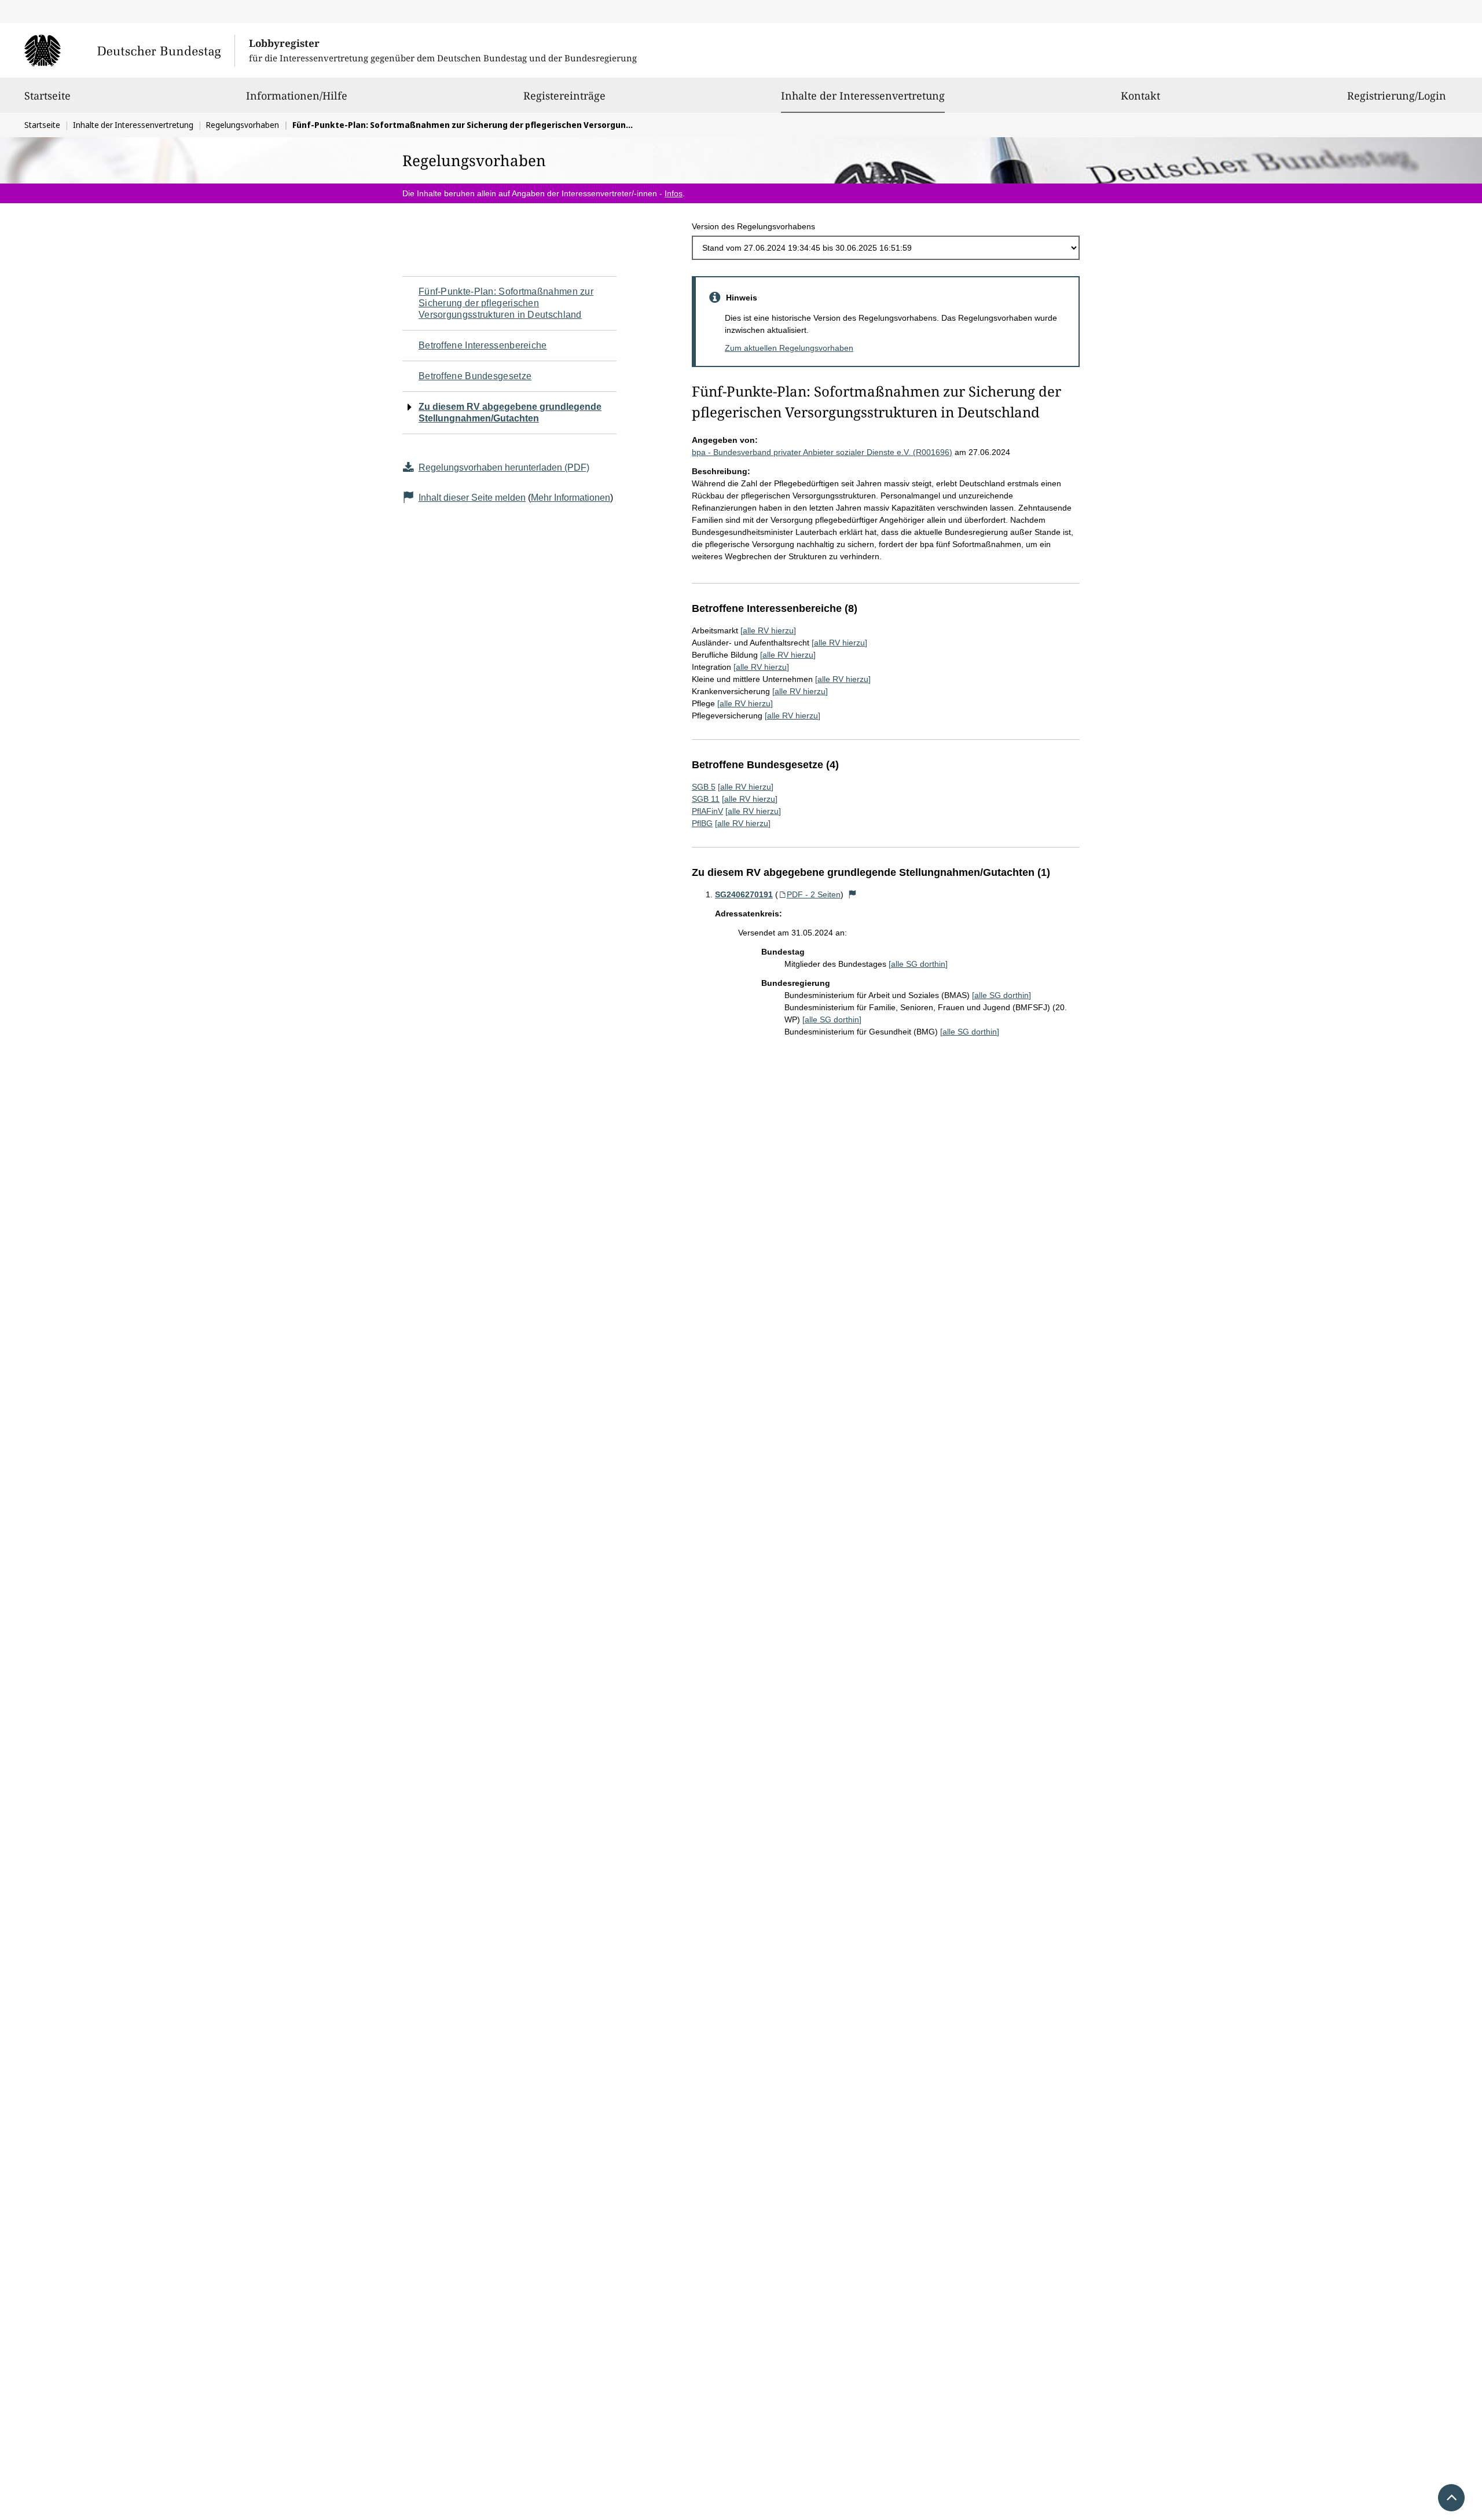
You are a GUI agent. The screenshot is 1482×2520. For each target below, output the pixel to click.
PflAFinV (707, 811)
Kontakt (1140, 96)
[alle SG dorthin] (918, 964)
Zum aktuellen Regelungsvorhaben (789, 348)
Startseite (47, 96)
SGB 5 (704, 787)
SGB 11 (706, 799)
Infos (674, 193)
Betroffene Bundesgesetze (475, 376)
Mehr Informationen (571, 498)
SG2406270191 (744, 894)
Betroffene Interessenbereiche (483, 345)
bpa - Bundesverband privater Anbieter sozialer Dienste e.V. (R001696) (822, 452)
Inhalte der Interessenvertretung (863, 95)
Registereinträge (564, 96)
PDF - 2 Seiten (814, 894)
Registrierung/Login (1397, 96)
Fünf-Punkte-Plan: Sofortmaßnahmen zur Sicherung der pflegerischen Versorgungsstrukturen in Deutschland (506, 303)
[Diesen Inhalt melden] (853, 894)
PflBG (702, 823)
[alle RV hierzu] (768, 630)
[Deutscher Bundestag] (129, 50)
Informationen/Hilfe (297, 96)
